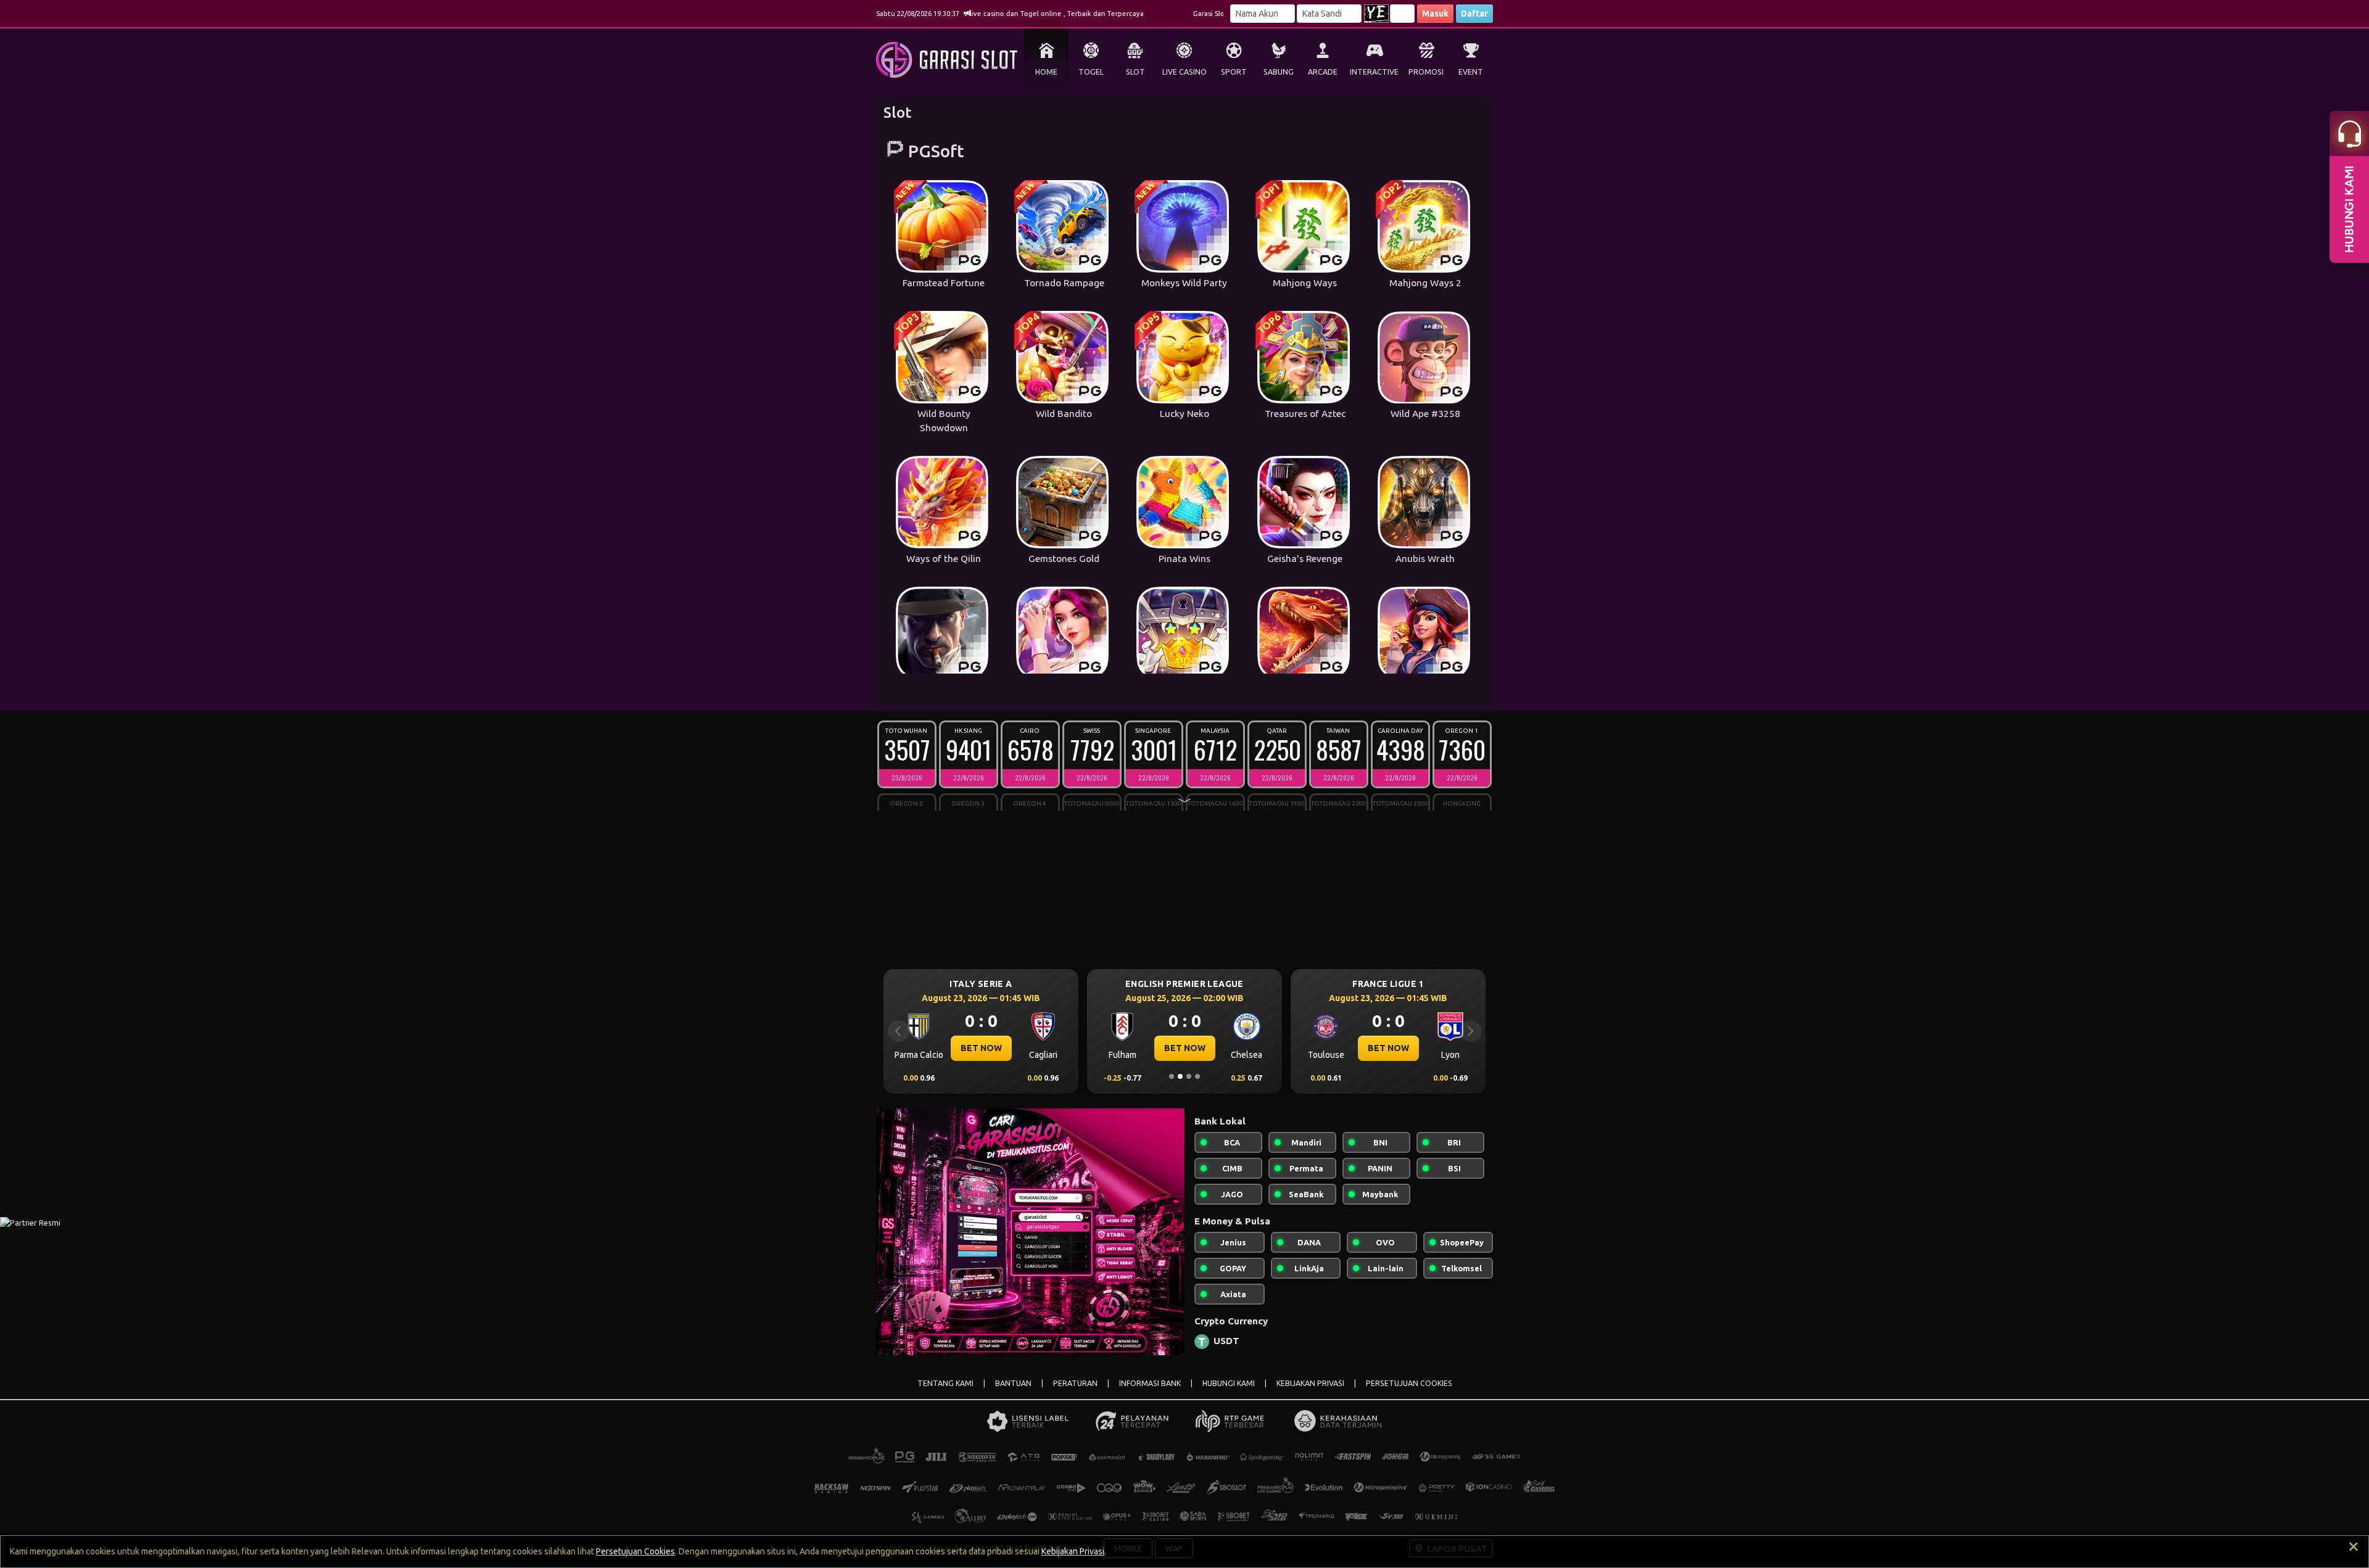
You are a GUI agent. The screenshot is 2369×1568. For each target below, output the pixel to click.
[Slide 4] (1197, 1076)
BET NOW (981, 1048)
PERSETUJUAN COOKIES (1409, 1383)
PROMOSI (1426, 72)
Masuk (1435, 14)
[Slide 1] (1172, 1076)
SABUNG (1279, 72)
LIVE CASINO (1184, 72)
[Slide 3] (1189, 1076)
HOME (1046, 72)
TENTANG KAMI (945, 1383)
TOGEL (1091, 72)
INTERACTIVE (1374, 72)
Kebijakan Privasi (1073, 1551)
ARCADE (1323, 72)
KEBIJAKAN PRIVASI (1310, 1383)
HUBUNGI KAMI (1229, 1383)
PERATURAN (1075, 1383)
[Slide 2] (1180, 1076)
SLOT (1135, 72)
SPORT (1234, 72)
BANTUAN (1013, 1383)
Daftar (1474, 14)
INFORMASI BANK (1150, 1383)
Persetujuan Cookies (635, 1551)
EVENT (1471, 72)
